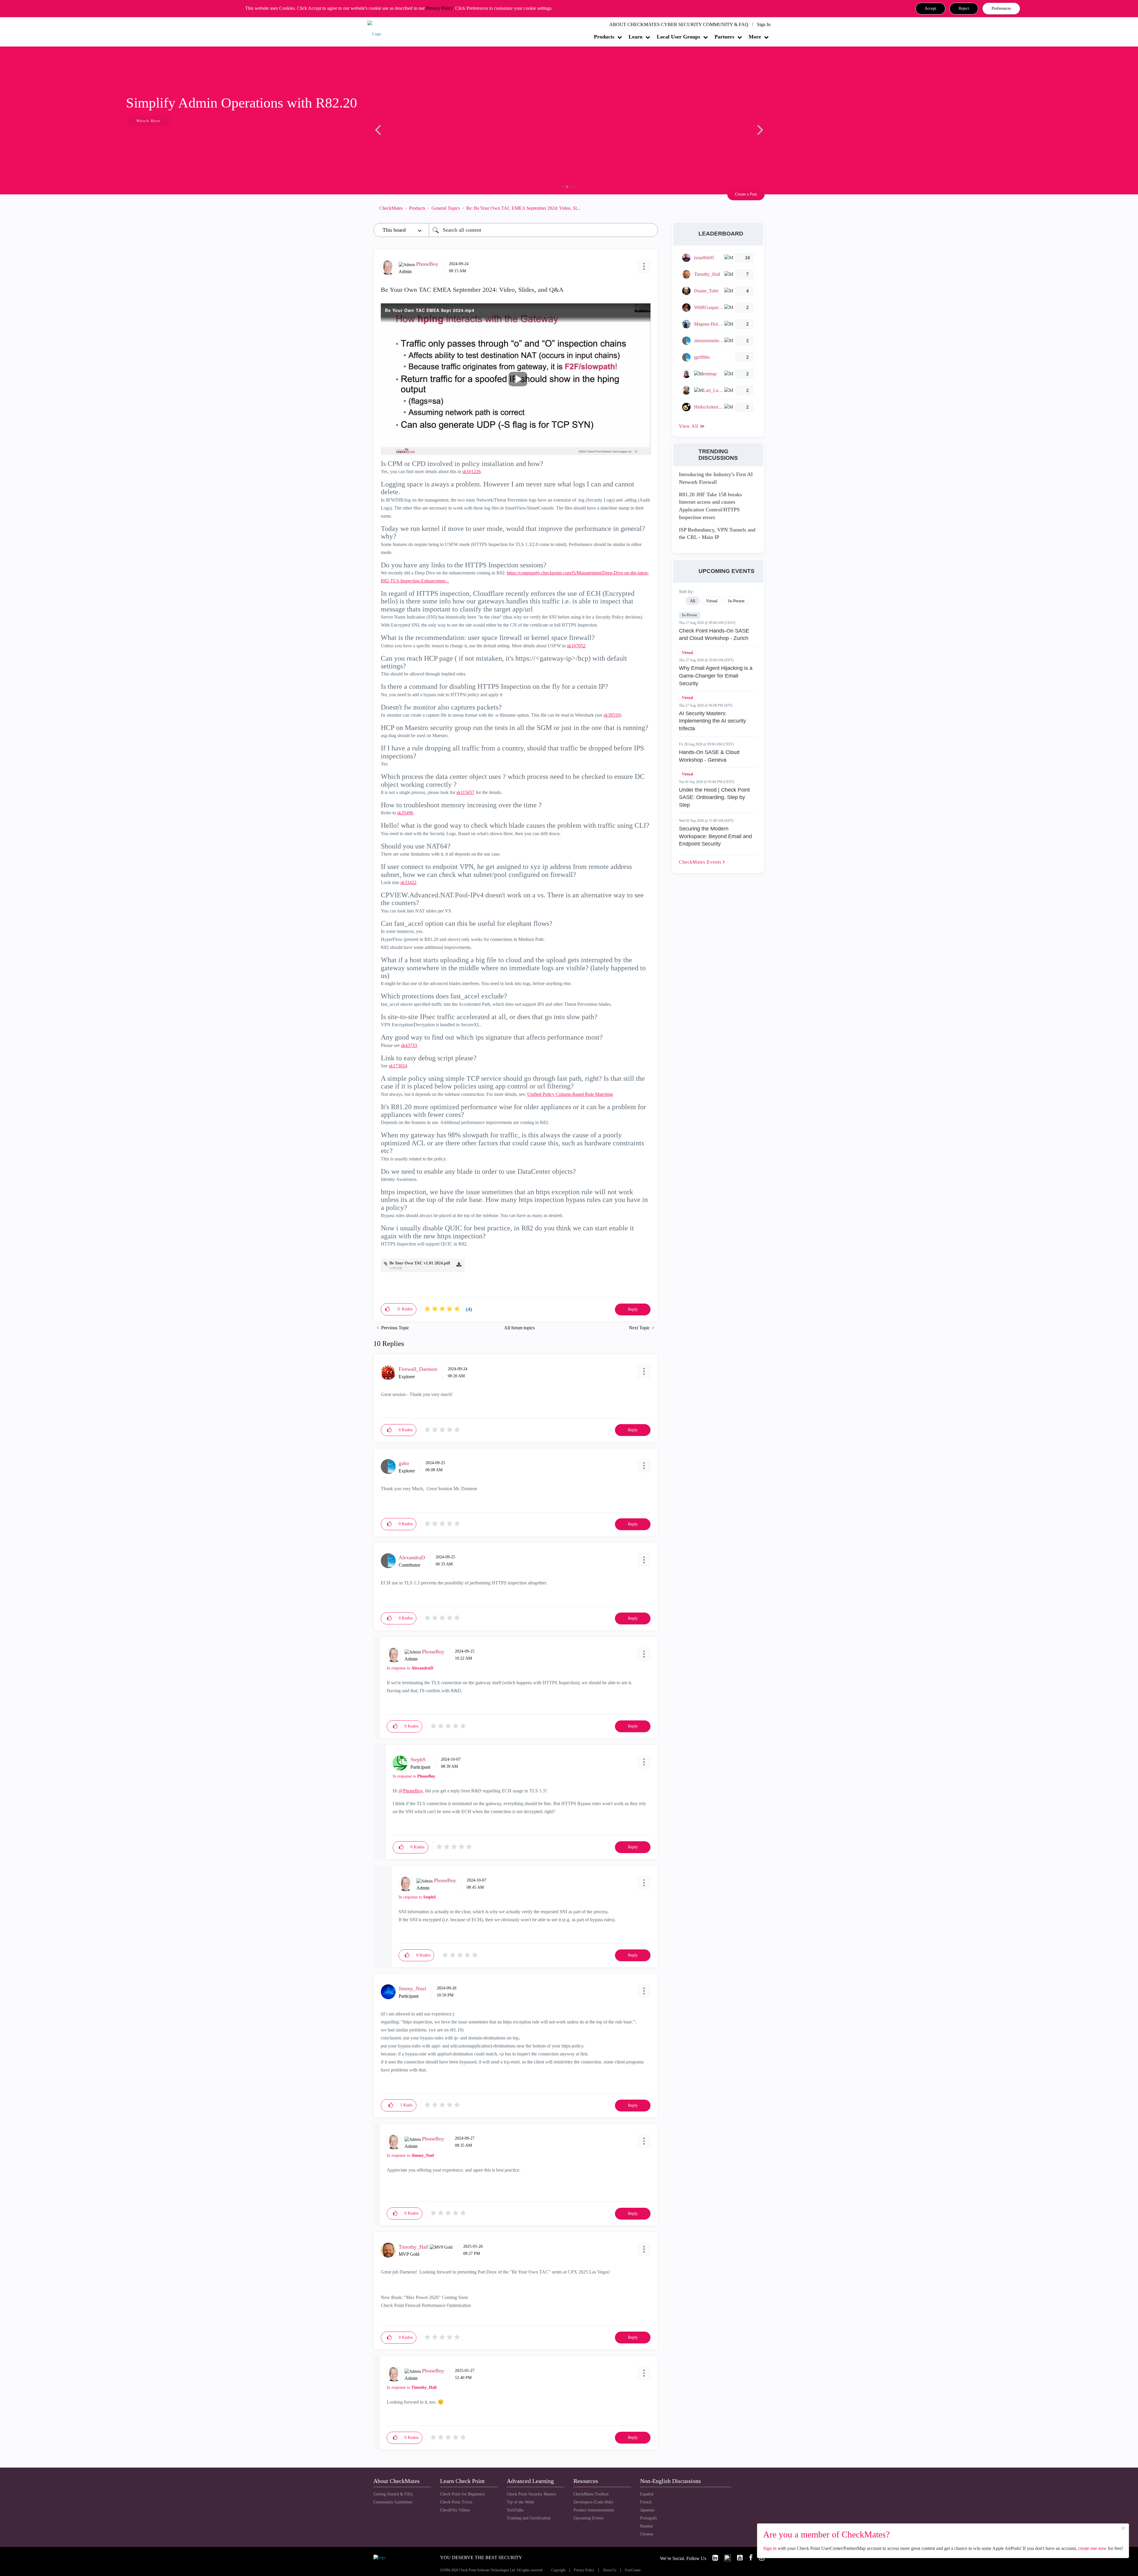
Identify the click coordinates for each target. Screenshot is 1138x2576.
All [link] (693, 601)
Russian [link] (646, 2526)
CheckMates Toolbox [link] (591, 2494)
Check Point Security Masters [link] (532, 2494)
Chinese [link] (647, 2534)
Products (604, 37)
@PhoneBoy (411, 1791)
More (755, 37)
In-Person (689, 615)
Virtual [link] (712, 601)
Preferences (1001, 8)
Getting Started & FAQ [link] (393, 2494)
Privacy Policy (439, 8)
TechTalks (515, 2510)
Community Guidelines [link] (393, 2502)
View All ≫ (692, 426)
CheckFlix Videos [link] (455, 2510)
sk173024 (398, 1066)
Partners (724, 37)
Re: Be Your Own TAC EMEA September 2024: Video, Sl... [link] (523, 208)
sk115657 (465, 792)
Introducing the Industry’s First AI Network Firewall (716, 478)
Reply (633, 1309)
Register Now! (415, 139)
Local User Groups (679, 37)
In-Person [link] (736, 601)
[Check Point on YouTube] (737, 2558)
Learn (636, 37)
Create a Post (746, 194)
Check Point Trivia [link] (456, 2502)
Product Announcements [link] (594, 2510)
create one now (1092, 2548)
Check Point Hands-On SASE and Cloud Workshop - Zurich (714, 635)
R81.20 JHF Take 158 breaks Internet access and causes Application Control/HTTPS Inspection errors (710, 506)
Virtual (687, 653)
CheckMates (391, 208)
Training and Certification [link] (529, 2518)
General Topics (446, 208)
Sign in (770, 2548)
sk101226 (471, 472)
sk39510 (612, 715)
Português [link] (648, 2518)
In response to (410, 1668)
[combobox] (543, 230)
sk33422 (408, 882)
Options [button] (650, 208)
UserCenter (633, 2570)
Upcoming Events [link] (588, 2518)
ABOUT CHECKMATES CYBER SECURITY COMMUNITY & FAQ (679, 24)
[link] (713, 2558)
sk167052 (576, 646)
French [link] (646, 2502)
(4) (469, 1309)
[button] (930, 9)
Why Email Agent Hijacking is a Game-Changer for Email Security (716, 676)
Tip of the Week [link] (520, 2502)
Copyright (558, 2570)
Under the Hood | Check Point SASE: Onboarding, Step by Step (714, 797)
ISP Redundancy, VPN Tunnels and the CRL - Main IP (717, 534)
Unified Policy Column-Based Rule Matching (570, 1094)
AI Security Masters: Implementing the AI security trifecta (712, 721)
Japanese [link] (647, 2510)
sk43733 (409, 1045)
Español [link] (647, 2494)
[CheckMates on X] (725, 2558)
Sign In (764, 24)
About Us (609, 2570)
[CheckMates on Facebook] (748, 2558)
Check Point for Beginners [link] (462, 2494)
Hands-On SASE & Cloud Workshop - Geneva (709, 756)
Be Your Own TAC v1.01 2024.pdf (420, 1263)
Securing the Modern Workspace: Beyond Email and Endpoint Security (715, 836)
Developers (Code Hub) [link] (593, 2502)
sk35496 (405, 813)
